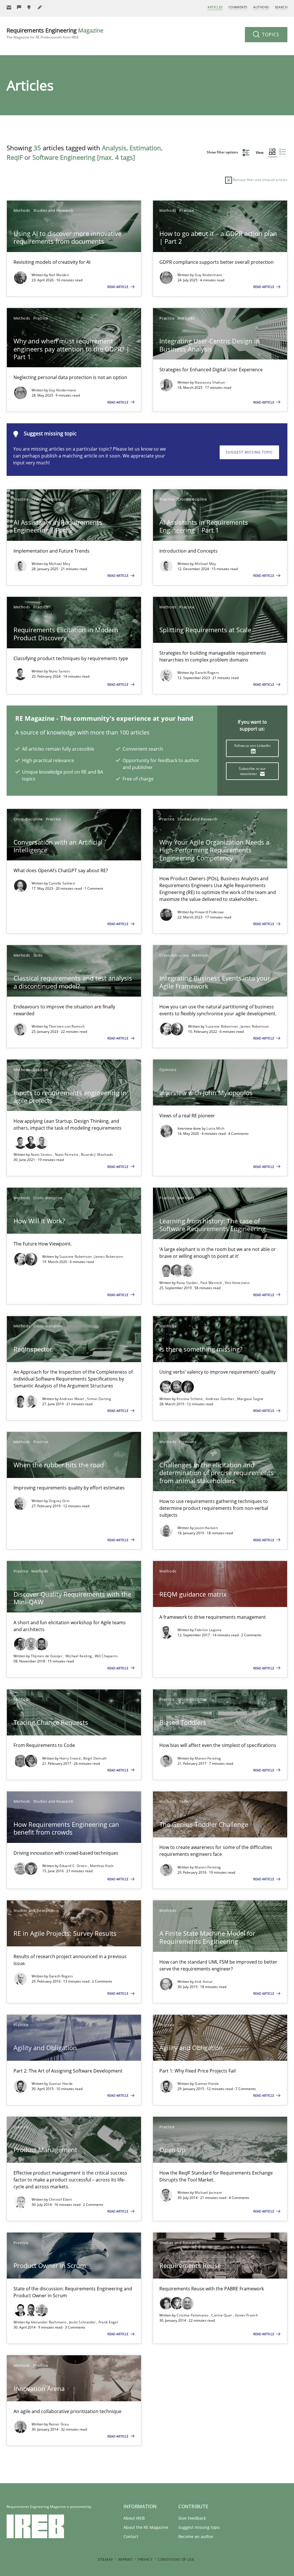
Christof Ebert (60, 2199)
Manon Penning (208, 1758)
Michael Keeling (79, 1656)
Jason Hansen (206, 1528)
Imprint (125, 2559)
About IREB (134, 2518)
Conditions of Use (176, 2559)
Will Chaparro (106, 1656)
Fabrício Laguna (208, 1630)
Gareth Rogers (207, 673)
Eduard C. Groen (74, 1866)
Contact (131, 2536)
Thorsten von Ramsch (67, 1026)
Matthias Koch (102, 1866)
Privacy (145, 2559)
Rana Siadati (187, 1283)
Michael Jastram (208, 2193)
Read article (118, 287)
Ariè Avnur (204, 1982)
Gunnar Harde (61, 2084)
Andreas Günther (220, 1399)
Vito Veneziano (237, 1283)
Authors (261, 7)
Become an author (196, 2536)
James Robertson (255, 1026)
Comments (238, 7)
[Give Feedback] (19, 7)
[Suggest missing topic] (30, 7)
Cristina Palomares (193, 2315)
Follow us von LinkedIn (252, 746)
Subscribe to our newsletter (252, 771)
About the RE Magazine (146, 2527)
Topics (270, 34)
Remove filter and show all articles (260, 180)
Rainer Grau (59, 2424)
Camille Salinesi (62, 883)
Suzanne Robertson (222, 1026)
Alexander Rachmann (49, 2322)
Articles (215, 7)
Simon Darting (99, 1399)
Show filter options (223, 152)
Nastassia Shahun (210, 382)
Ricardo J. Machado (97, 1155)
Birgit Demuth (95, 1758)
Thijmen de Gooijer (47, 1656)
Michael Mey (59, 564)
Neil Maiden (59, 275)
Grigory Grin (59, 1501)
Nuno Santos (59, 671)
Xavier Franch (246, 2315)
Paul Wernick (212, 1283)
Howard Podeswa (209, 912)
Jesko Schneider (83, 2322)
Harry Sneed (70, 1758)
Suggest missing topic (249, 452)
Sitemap (105, 2559)
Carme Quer (222, 2315)
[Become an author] (40, 7)
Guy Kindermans (208, 275)
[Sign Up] (9, 7)
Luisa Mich (215, 1128)
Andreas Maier (72, 1399)
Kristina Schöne (190, 1399)
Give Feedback (192, 2518)
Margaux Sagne (250, 1399)
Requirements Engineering (55, 33)
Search (281, 7)
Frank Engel (108, 2322)
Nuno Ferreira (67, 1155)
